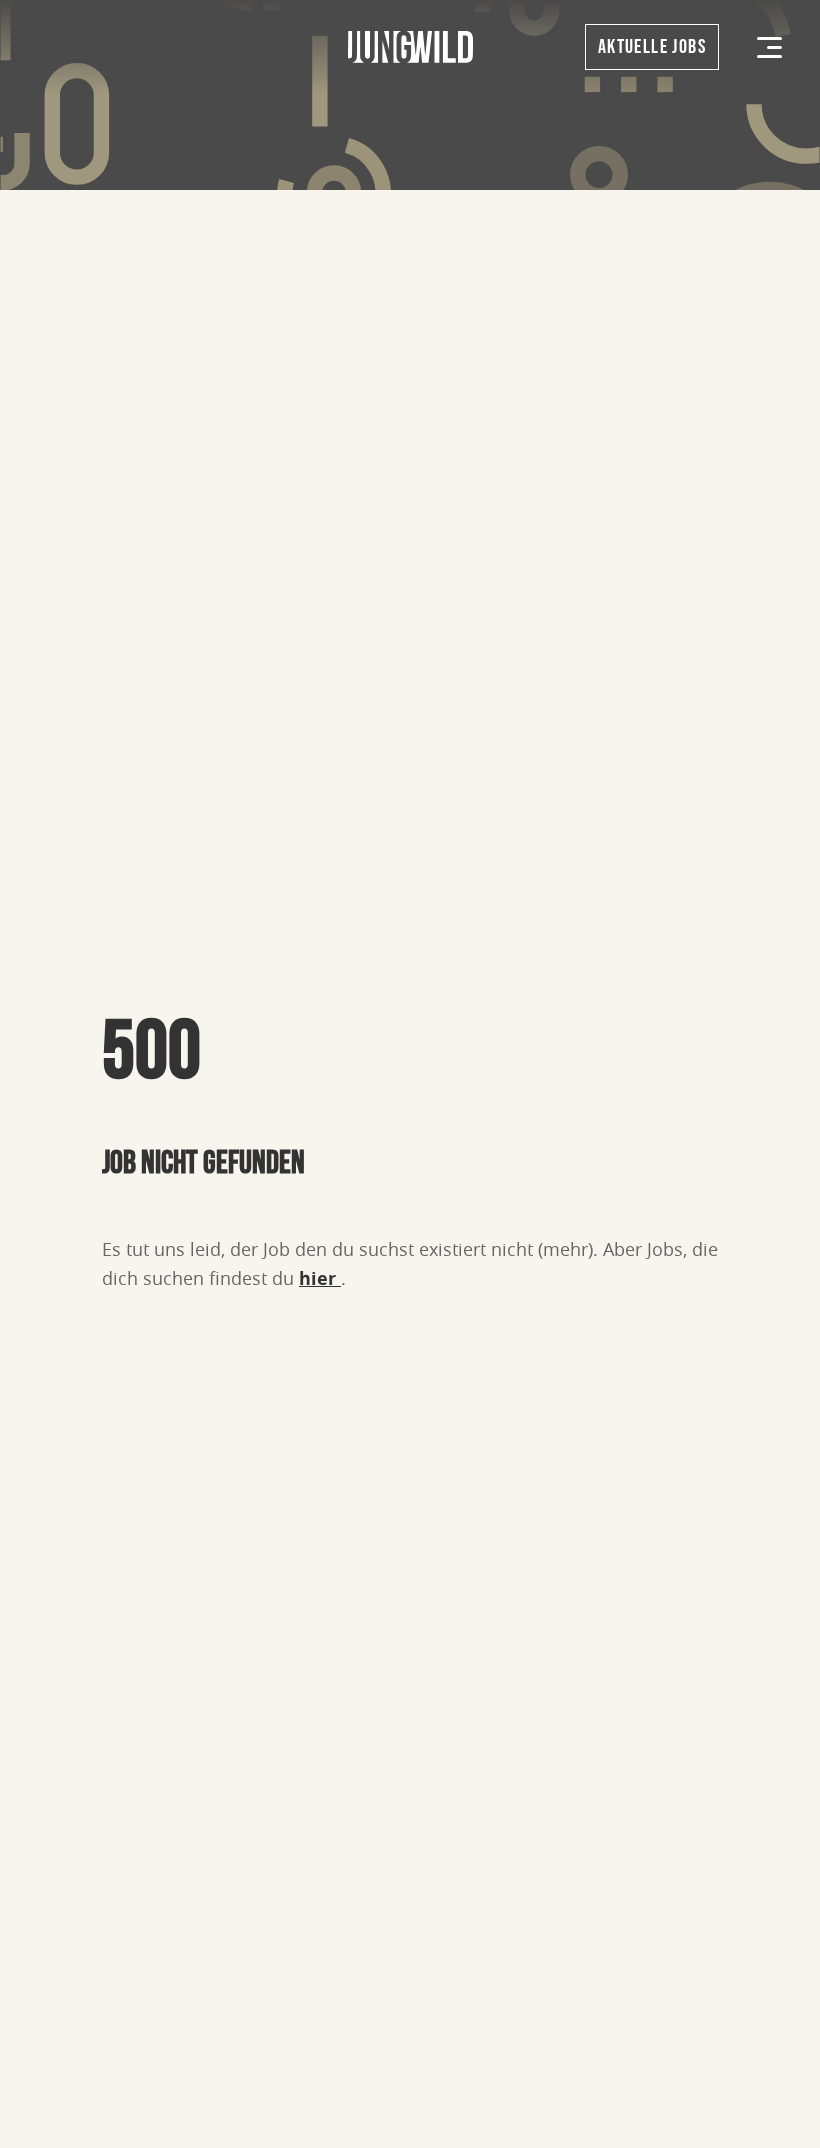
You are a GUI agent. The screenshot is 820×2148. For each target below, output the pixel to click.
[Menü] (769, 47)
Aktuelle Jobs (652, 47)
